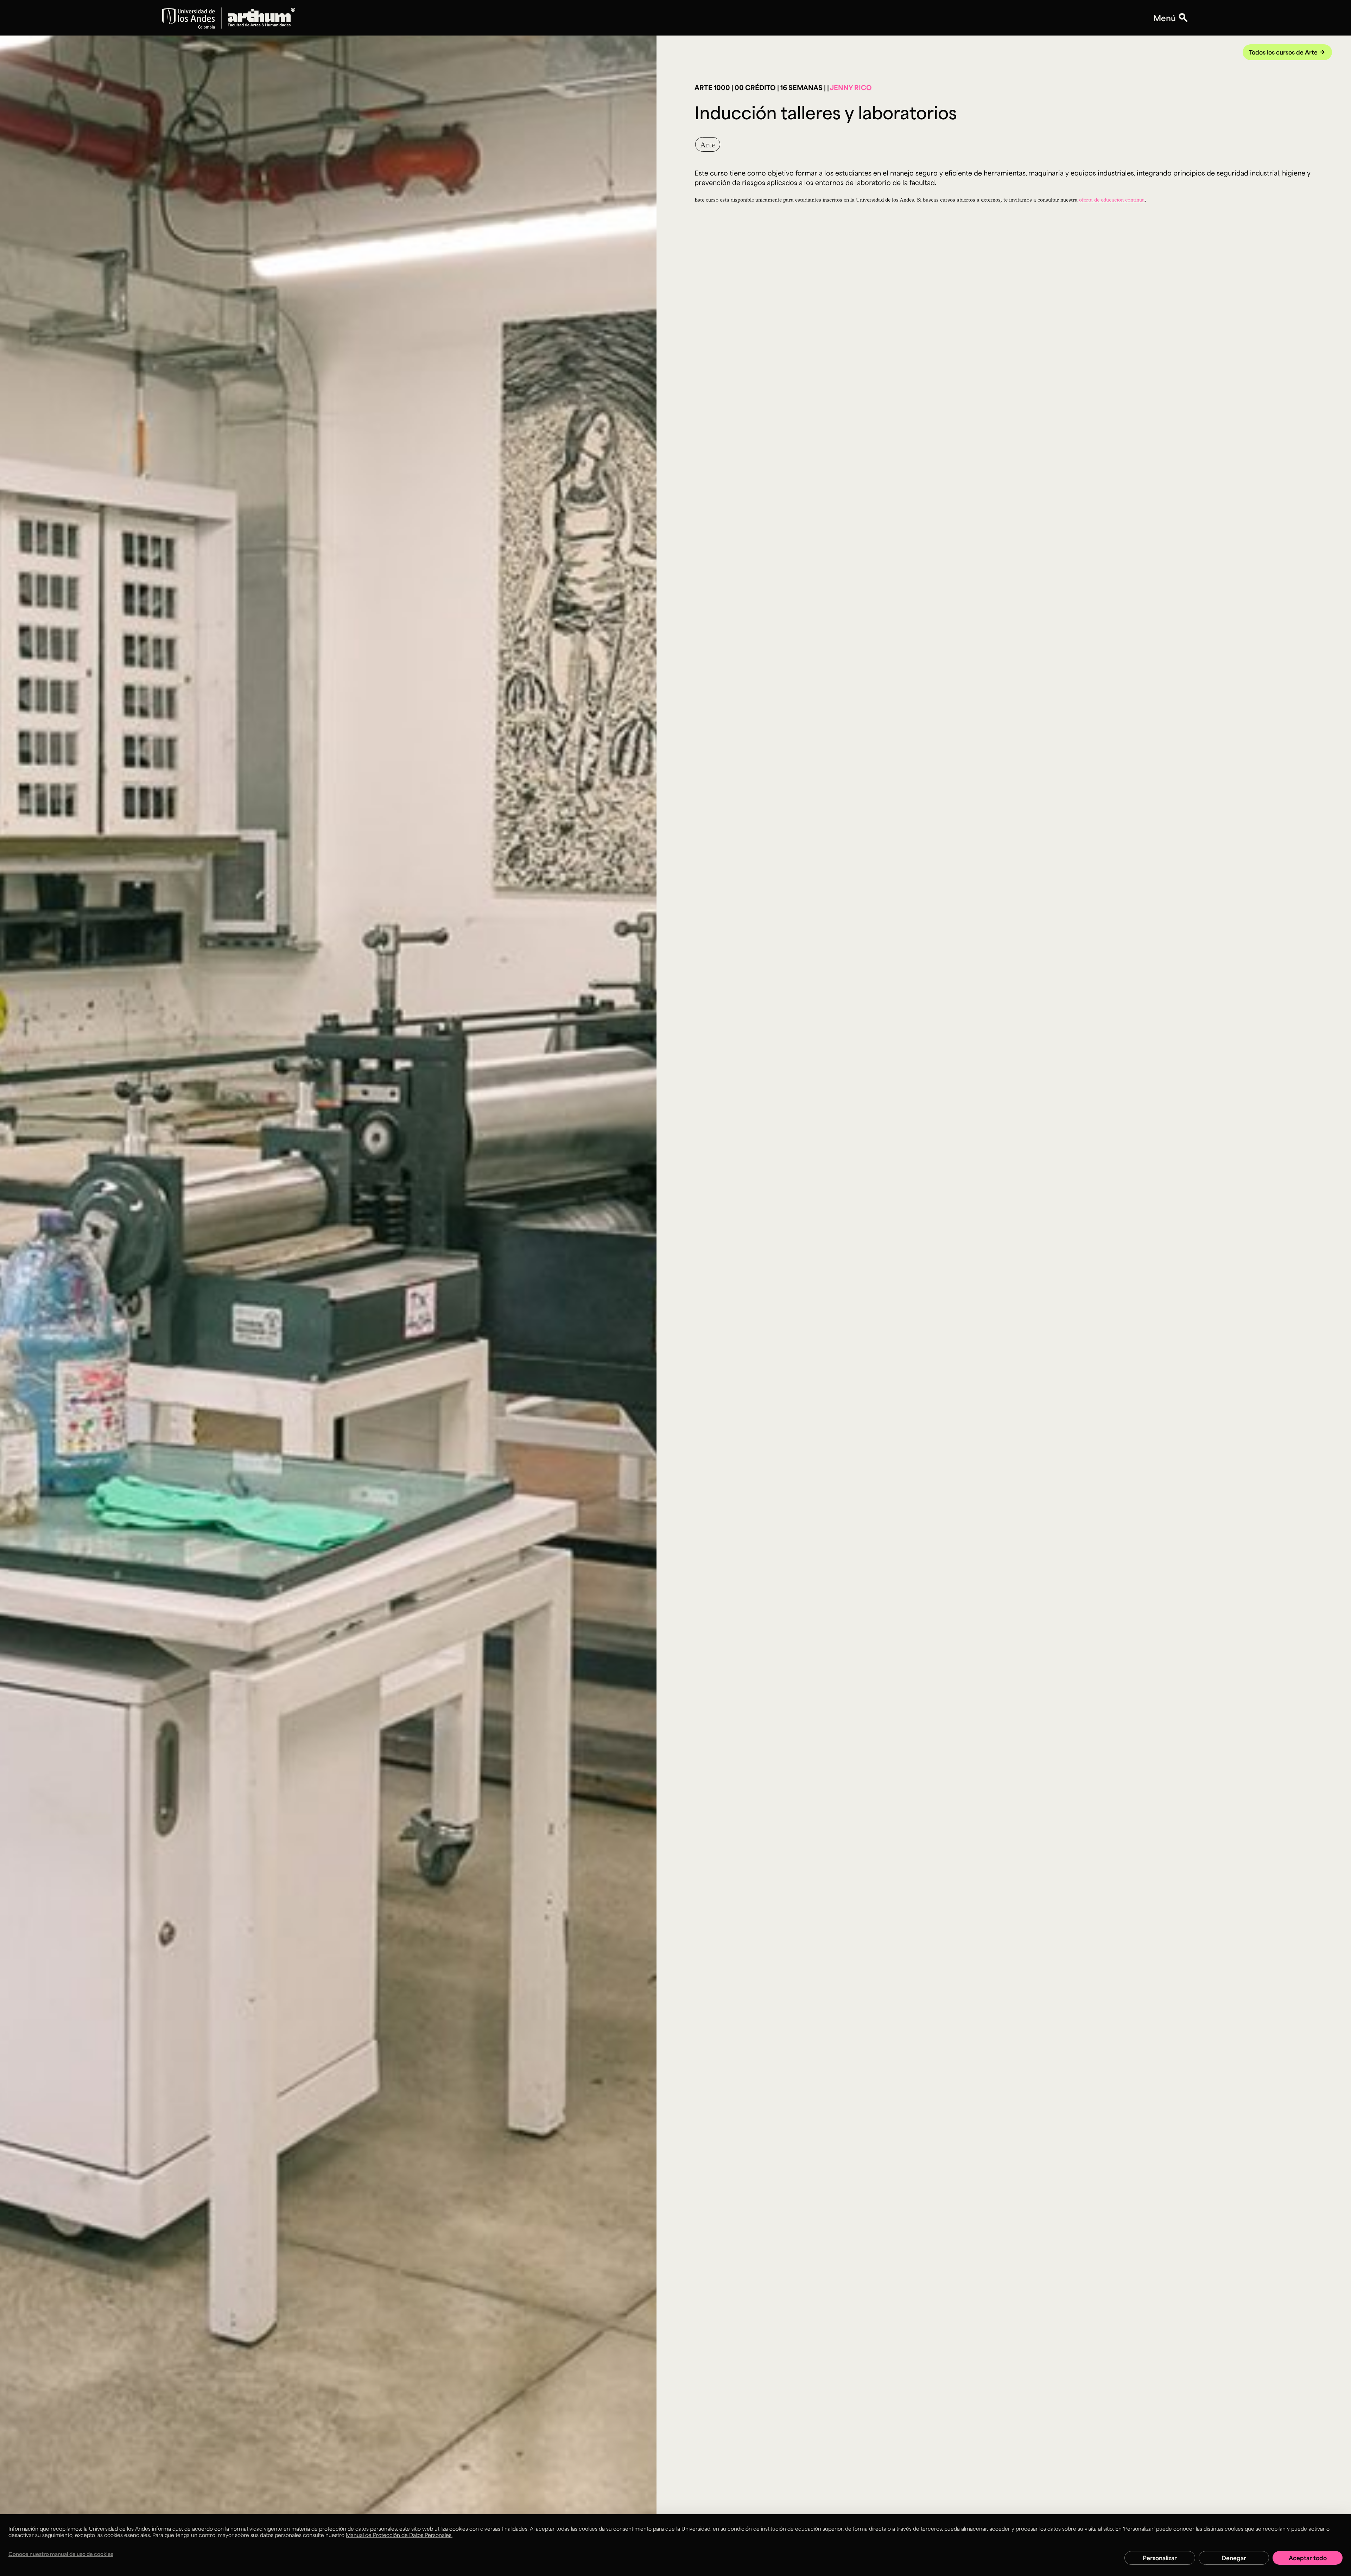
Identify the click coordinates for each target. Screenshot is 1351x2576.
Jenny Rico (851, 87)
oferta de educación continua (1112, 200)
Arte (708, 144)
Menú (1165, 18)
